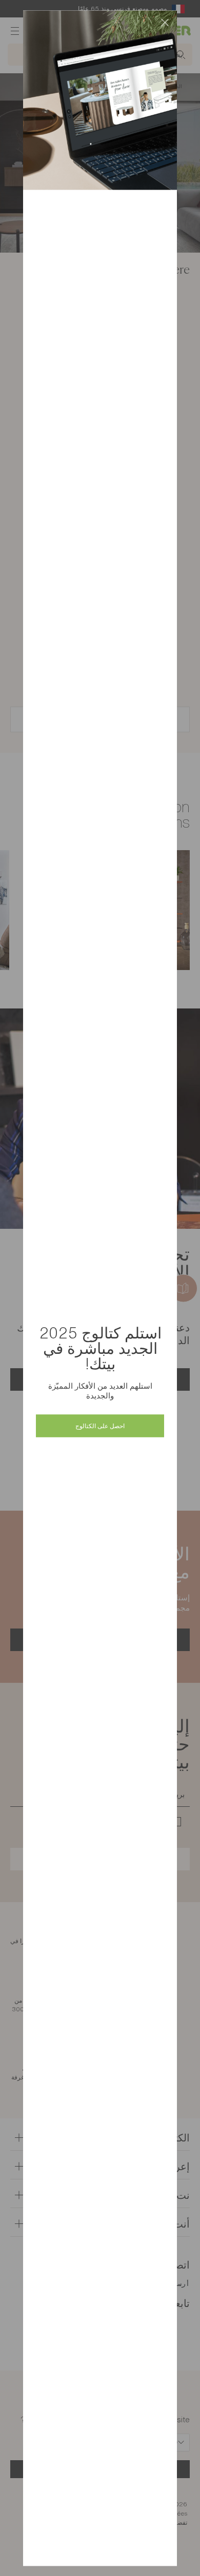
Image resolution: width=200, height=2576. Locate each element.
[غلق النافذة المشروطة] (165, 23)
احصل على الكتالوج (100, 1425)
